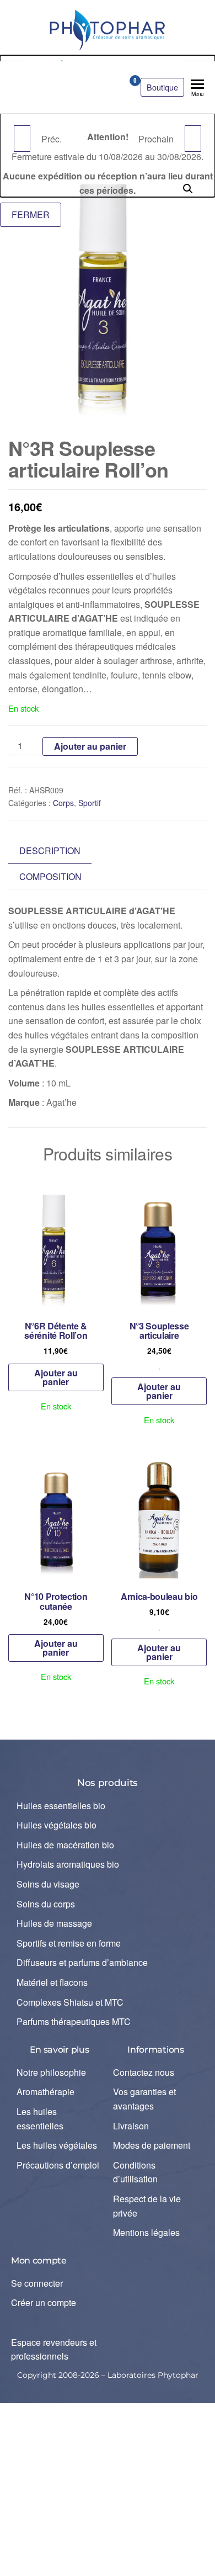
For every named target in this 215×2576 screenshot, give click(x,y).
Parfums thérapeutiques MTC (74, 2021)
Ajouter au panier (90, 746)
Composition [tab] (50, 876)
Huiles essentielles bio (61, 1806)
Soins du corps (46, 1904)
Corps (63, 803)
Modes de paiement (152, 2145)
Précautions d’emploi (58, 2165)
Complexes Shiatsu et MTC (70, 2002)
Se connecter (37, 2283)
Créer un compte (44, 2302)
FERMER (31, 214)
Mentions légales (146, 2232)
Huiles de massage (54, 1923)
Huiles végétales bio (57, 1825)
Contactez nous (144, 2072)
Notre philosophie (51, 2072)
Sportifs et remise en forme (69, 1943)
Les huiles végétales (57, 2145)
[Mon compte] (116, 84)
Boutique (162, 87)
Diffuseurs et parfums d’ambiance (82, 1962)
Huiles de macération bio (65, 1845)
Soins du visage (48, 1884)
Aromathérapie (45, 2092)
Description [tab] (50, 850)
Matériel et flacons (52, 1982)
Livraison (131, 2126)
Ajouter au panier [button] (56, 1377)
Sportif (90, 803)
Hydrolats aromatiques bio (68, 1864)
